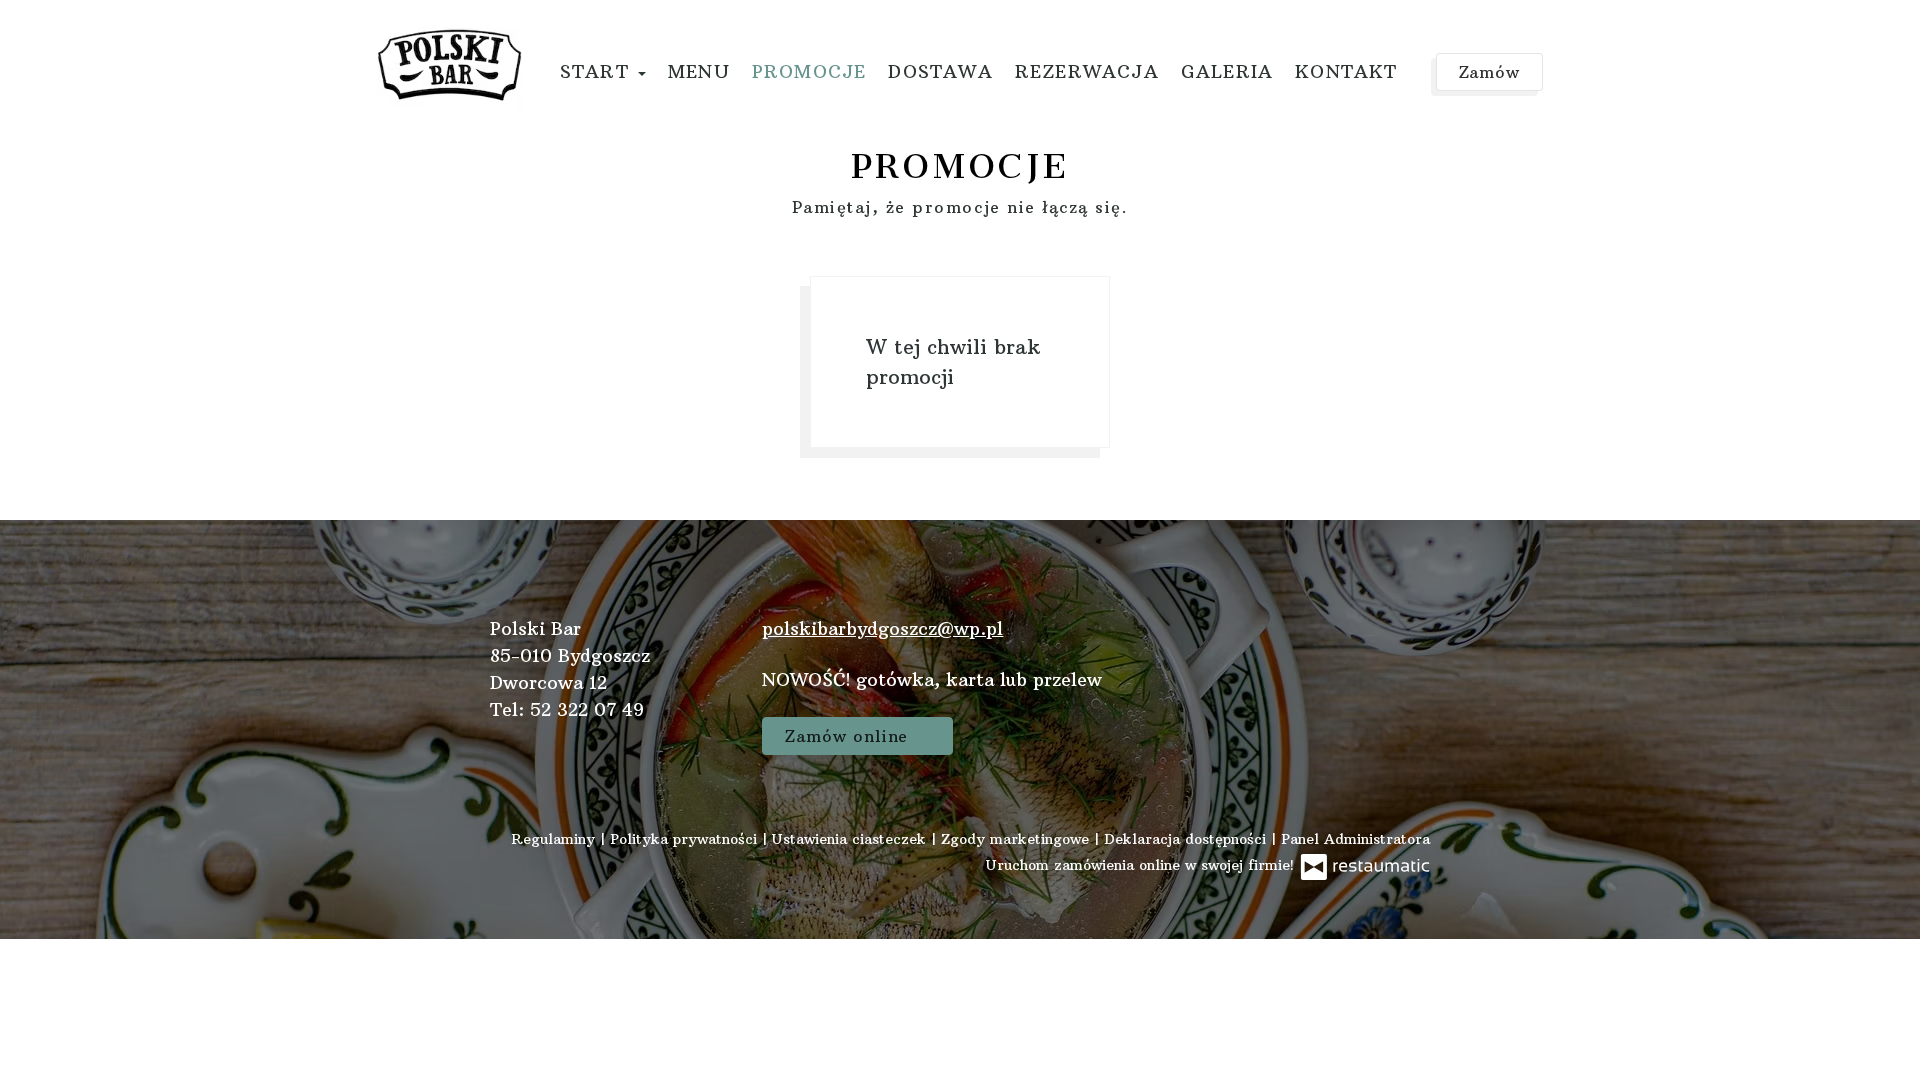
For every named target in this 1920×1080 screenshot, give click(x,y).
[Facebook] (1405, 652)
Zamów (1490, 72)
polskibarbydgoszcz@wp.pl (882, 628)
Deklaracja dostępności (1187, 839)
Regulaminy (555, 839)
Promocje (809, 71)
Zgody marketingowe (1017, 839)
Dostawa (940, 71)
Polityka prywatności (686, 839)
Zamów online (88, 36)
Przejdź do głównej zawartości (151, 36)
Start (598, 71)
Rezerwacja (1087, 71)
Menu (699, 71)
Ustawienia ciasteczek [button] (851, 839)
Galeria (1227, 71)
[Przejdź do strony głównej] (449, 65)
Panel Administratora (1355, 839)
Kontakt (1346, 71)
